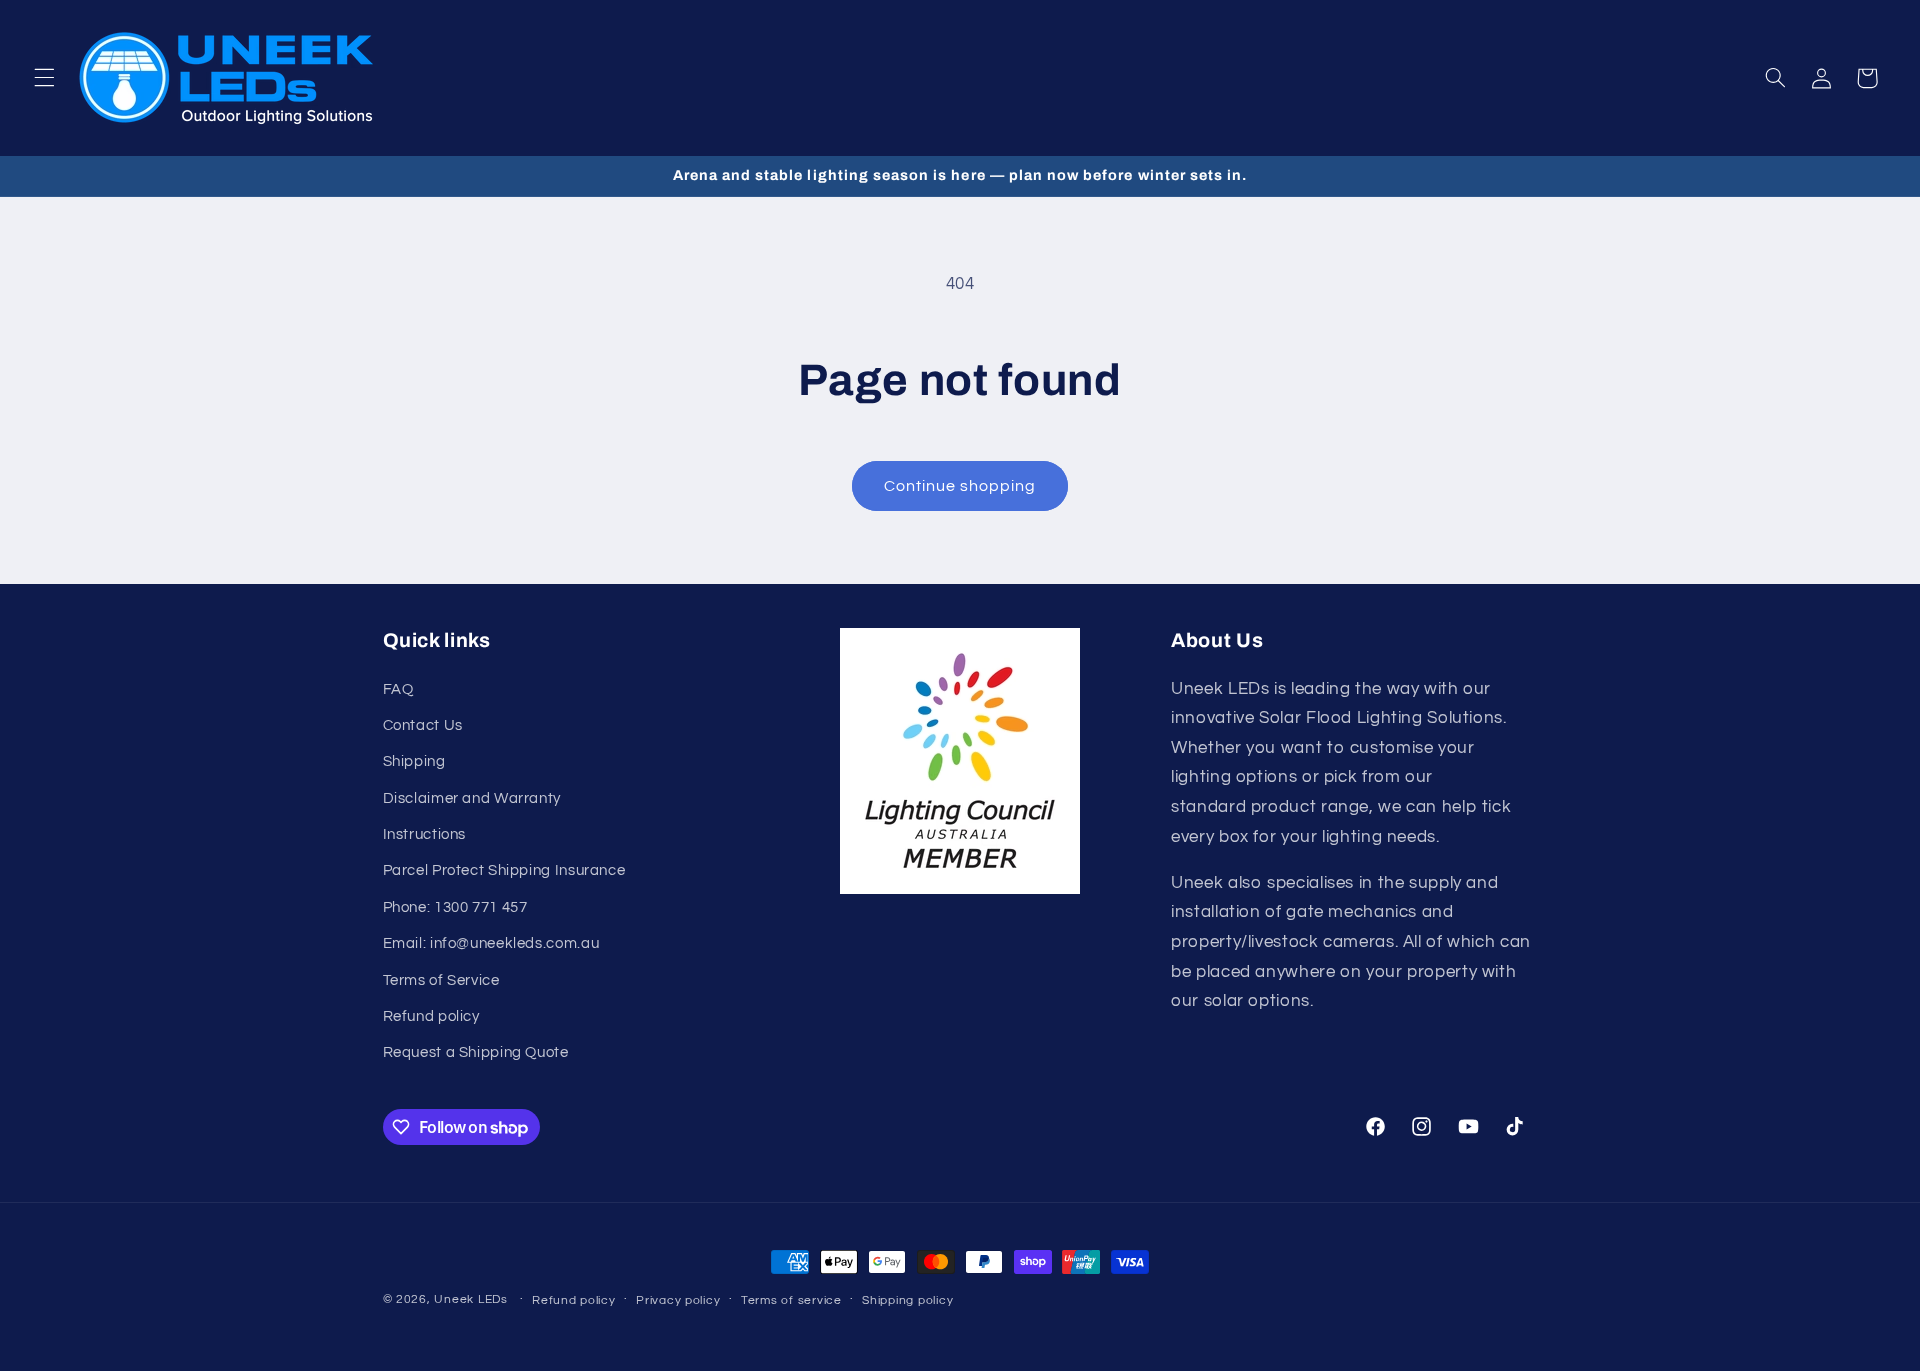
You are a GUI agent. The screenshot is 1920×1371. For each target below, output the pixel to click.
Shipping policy (907, 1300)
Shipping (414, 762)
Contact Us (423, 725)
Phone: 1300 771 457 (455, 907)
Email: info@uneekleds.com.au (491, 944)
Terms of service (791, 1300)
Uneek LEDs (470, 1299)
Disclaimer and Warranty (472, 798)
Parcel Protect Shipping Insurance (504, 871)
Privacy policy (678, 1300)
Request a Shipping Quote (476, 1053)
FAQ (398, 689)
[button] (44, 78)
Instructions (425, 834)
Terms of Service (441, 980)
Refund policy (431, 1016)
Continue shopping (960, 486)
